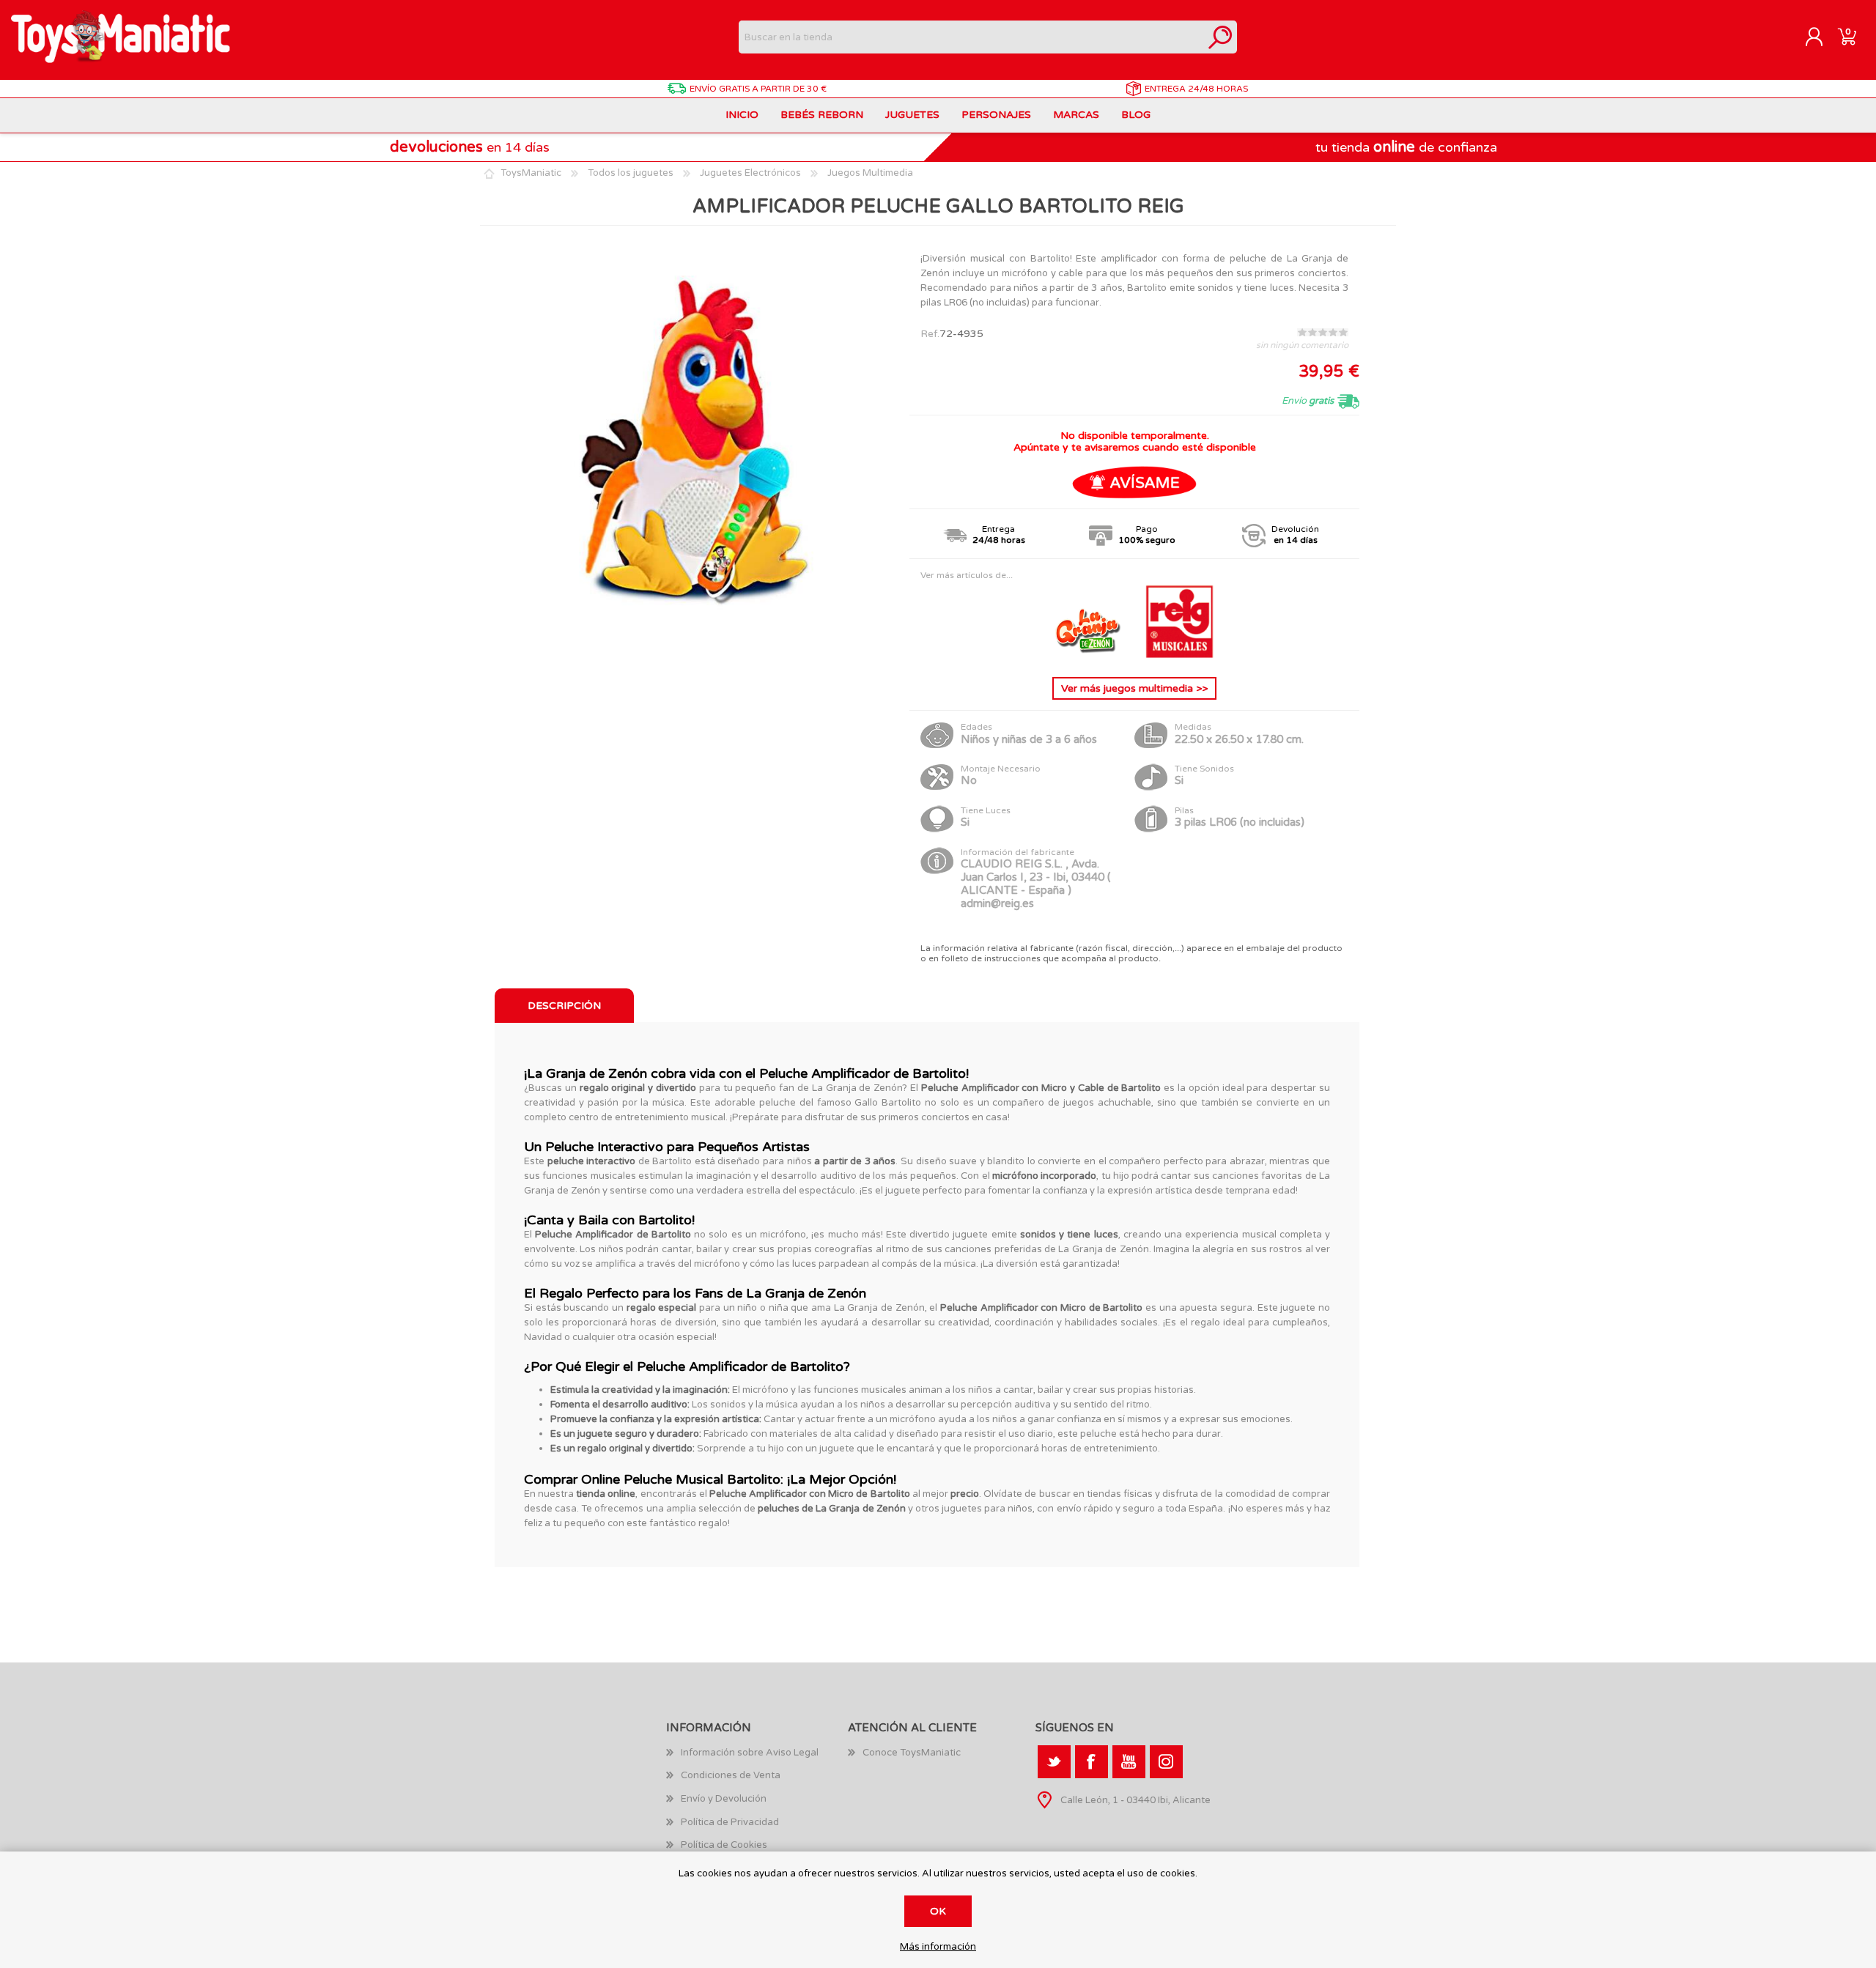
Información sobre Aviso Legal (750, 1753)
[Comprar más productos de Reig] (1180, 655)
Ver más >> (1134, 688)
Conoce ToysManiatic (912, 1753)
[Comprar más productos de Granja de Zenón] (1090, 655)
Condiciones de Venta (731, 1775)
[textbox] (971, 37)
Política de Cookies (724, 1845)
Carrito (1847, 37)
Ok (938, 1911)
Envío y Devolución (724, 1799)
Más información (938, 1947)
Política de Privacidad (730, 1822)
